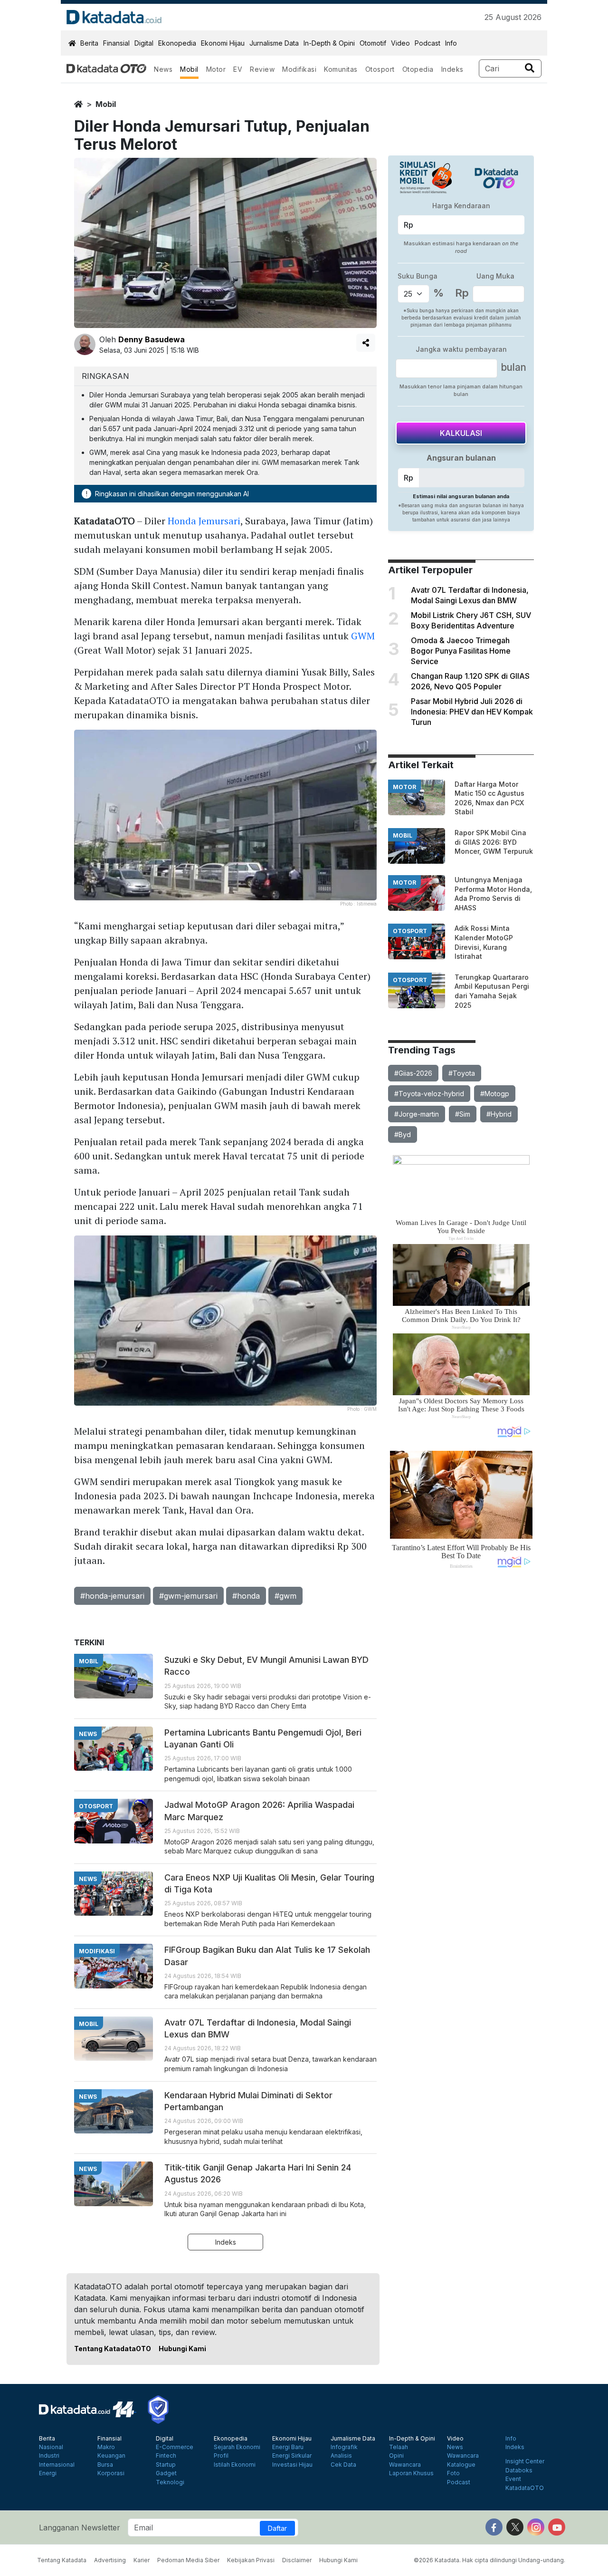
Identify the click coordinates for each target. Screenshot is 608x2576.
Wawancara (405, 2465)
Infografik (344, 2447)
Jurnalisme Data (274, 43)
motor (404, 787)
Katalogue (461, 2465)
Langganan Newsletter (80, 2528)
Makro (106, 2447)
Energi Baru (288, 2447)
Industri (49, 2456)
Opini (396, 2456)
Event (513, 2479)
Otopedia (418, 69)
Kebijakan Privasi (251, 2560)
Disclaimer (297, 2560)
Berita (89, 43)
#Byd (403, 1134)
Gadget (166, 2473)
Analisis (341, 2456)
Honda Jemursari (204, 521)
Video (400, 43)
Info (451, 43)
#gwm (285, 1596)
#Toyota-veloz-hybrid (429, 1094)
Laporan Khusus (411, 2473)
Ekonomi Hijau (223, 43)
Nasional (51, 2447)
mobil (106, 104)
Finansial (116, 43)
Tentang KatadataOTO (113, 2349)
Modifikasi (299, 69)
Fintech (166, 2456)
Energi (48, 2473)
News (163, 69)
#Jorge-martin (417, 1114)
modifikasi (97, 1951)
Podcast (427, 43)
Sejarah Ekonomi (237, 2447)
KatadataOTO (525, 2488)
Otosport (380, 69)
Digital (144, 43)
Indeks (452, 69)
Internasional (57, 2465)
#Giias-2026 (413, 1073)
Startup (166, 2465)
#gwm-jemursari (188, 1596)
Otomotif (373, 43)
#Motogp (495, 1094)
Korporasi (111, 2473)
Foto (453, 2473)
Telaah (399, 2447)
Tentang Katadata (62, 2560)
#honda (246, 1596)
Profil (221, 2456)
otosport (410, 931)
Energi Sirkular (292, 2456)
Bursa (105, 2465)
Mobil (189, 69)
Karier (142, 2560)
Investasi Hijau (292, 2465)
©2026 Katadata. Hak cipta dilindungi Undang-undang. (489, 2560)
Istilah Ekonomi (235, 2465)
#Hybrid (499, 1114)
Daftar (277, 2528)
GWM (363, 636)
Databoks (519, 2470)
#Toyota (462, 1073)
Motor (216, 69)
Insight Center (525, 2461)
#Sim (463, 1114)
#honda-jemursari (112, 1596)
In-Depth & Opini (329, 43)
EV (238, 69)
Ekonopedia (177, 43)
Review (262, 69)
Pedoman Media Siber (188, 2560)
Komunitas (341, 69)
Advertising (110, 2560)
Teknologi (170, 2482)
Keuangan (111, 2456)
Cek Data (343, 2465)
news (88, 1734)
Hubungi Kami (182, 2349)
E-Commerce (175, 2447)
